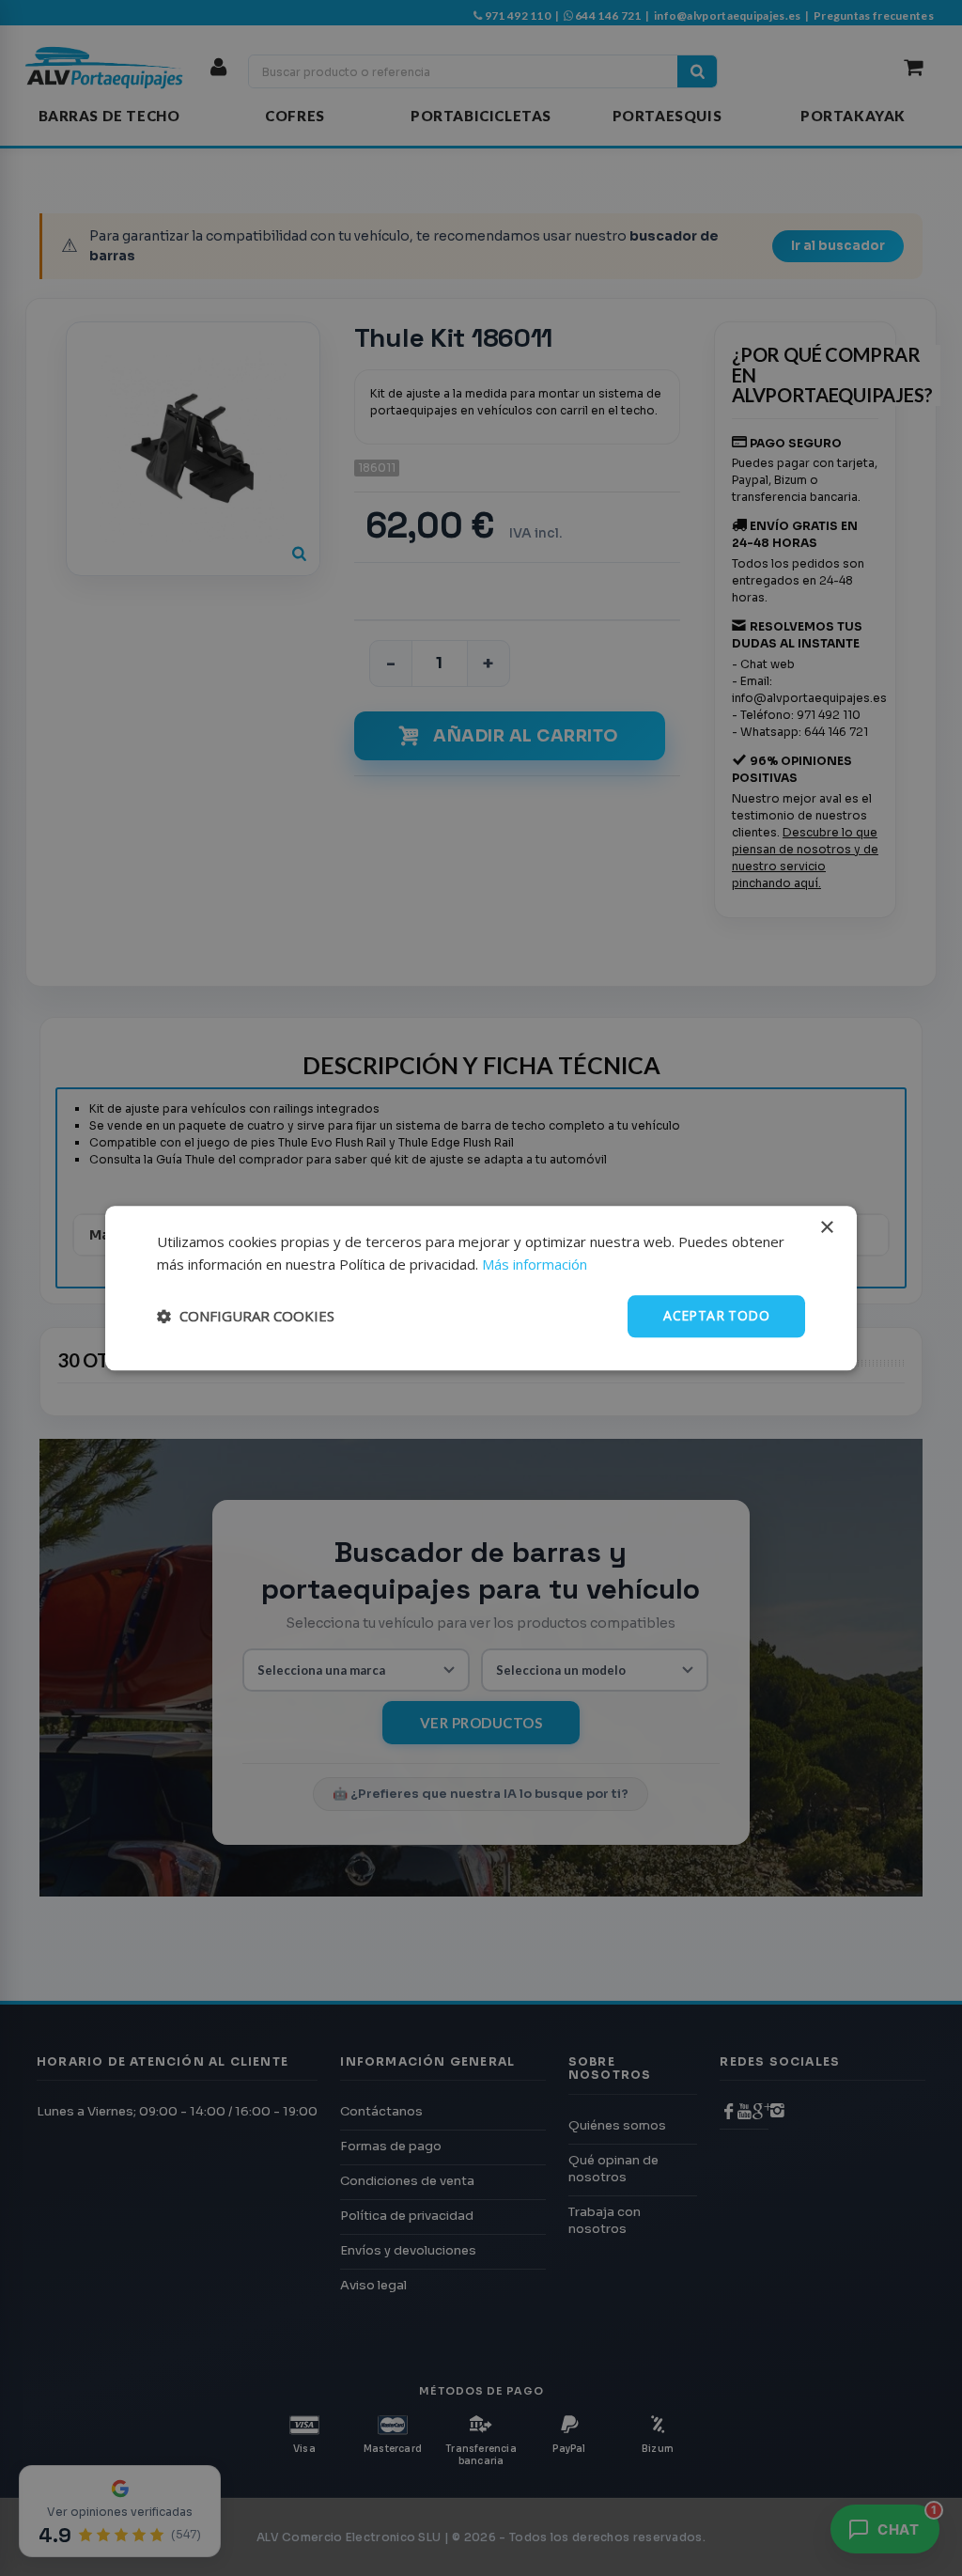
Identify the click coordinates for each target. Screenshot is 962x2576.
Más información (535, 1265)
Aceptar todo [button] (716, 1315)
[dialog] (481, 1288)
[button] (246, 1317)
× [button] (826, 1228)
